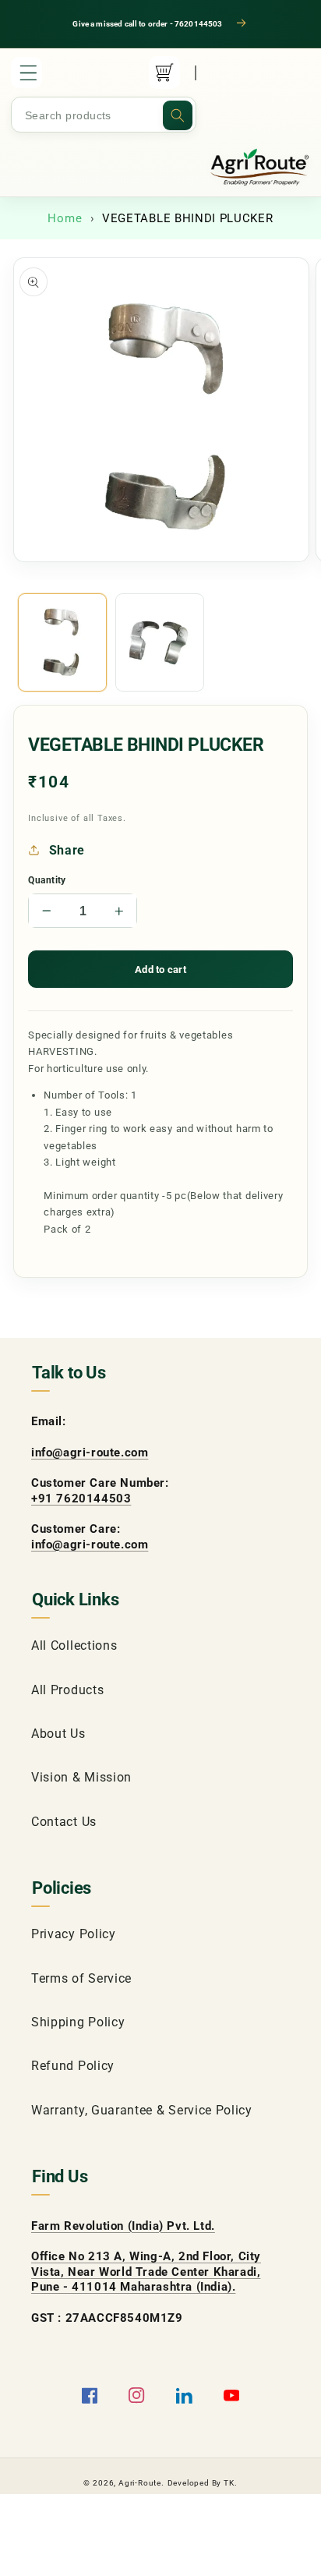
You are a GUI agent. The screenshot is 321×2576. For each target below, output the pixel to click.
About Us (58, 1734)
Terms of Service (81, 1978)
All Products (67, 1690)
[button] (26, 73)
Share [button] (67, 850)
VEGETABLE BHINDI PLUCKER (188, 218)
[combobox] (104, 115)
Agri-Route (140, 2483)
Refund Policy (73, 2066)
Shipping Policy (78, 2022)
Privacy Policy (74, 1934)
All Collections (74, 1645)
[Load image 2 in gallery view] (160, 642)
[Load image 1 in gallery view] (62, 642)
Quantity (47, 880)
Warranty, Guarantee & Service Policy (142, 2110)
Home (65, 218)
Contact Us (64, 1822)
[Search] (178, 115)
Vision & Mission (81, 1777)
